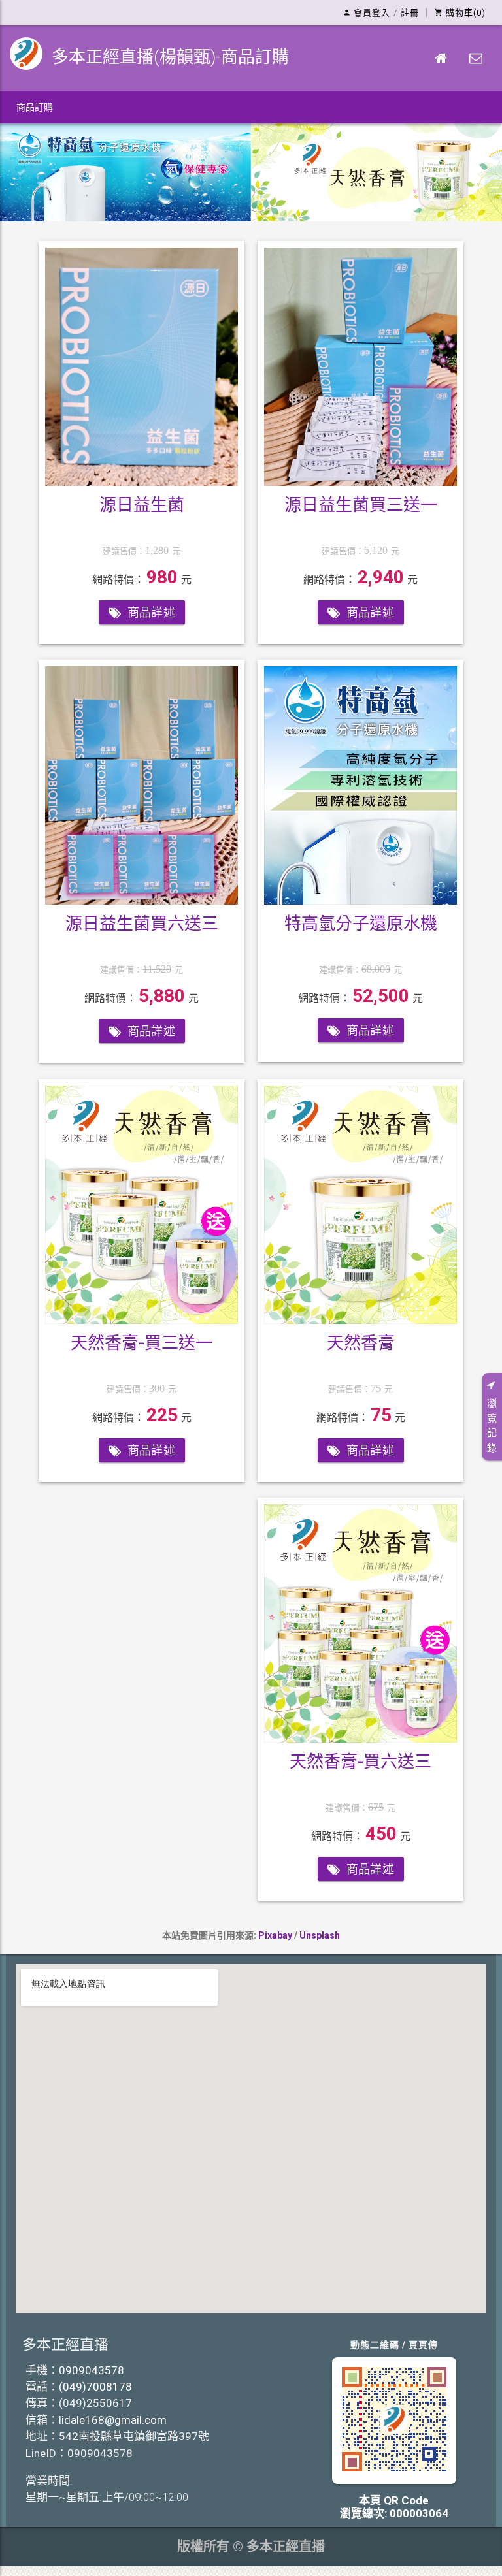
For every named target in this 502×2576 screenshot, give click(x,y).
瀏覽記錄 (492, 1426)
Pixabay (275, 1935)
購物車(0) (466, 13)
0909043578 (92, 2370)
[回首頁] (441, 58)
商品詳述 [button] (151, 612)
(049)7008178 (95, 2387)
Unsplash (320, 1935)
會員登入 (372, 13)
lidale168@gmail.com (113, 2420)
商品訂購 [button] (35, 107)
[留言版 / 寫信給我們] (476, 58)
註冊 (410, 13)
